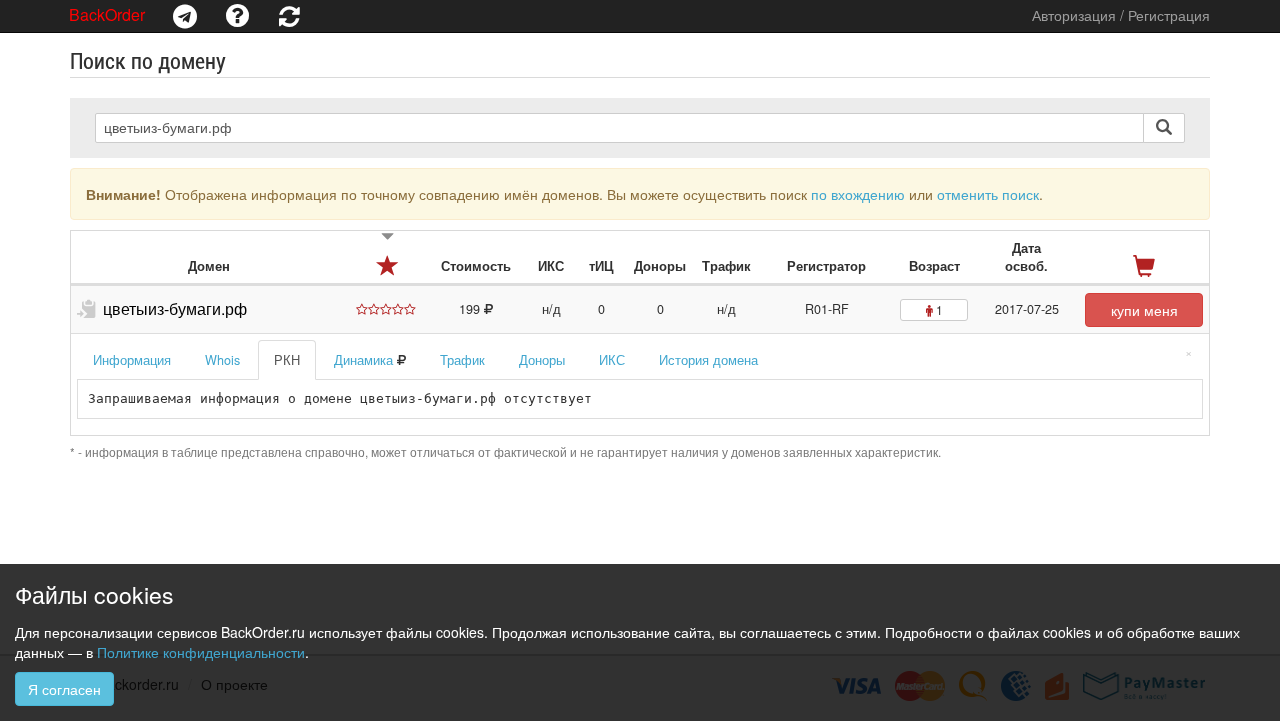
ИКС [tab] (612, 360)
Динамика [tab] (365, 360)
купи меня (1144, 310)
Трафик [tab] (462, 360)
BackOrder (107, 14)
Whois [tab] (222, 360)
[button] (185, 16)
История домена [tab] (708, 360)
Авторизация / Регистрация (1121, 15)
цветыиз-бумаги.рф (175, 308)
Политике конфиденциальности (201, 652)
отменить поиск (988, 194)
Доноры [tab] (542, 360)
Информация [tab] (132, 360)
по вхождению (858, 194)
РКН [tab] (287, 360)
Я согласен (64, 689)
